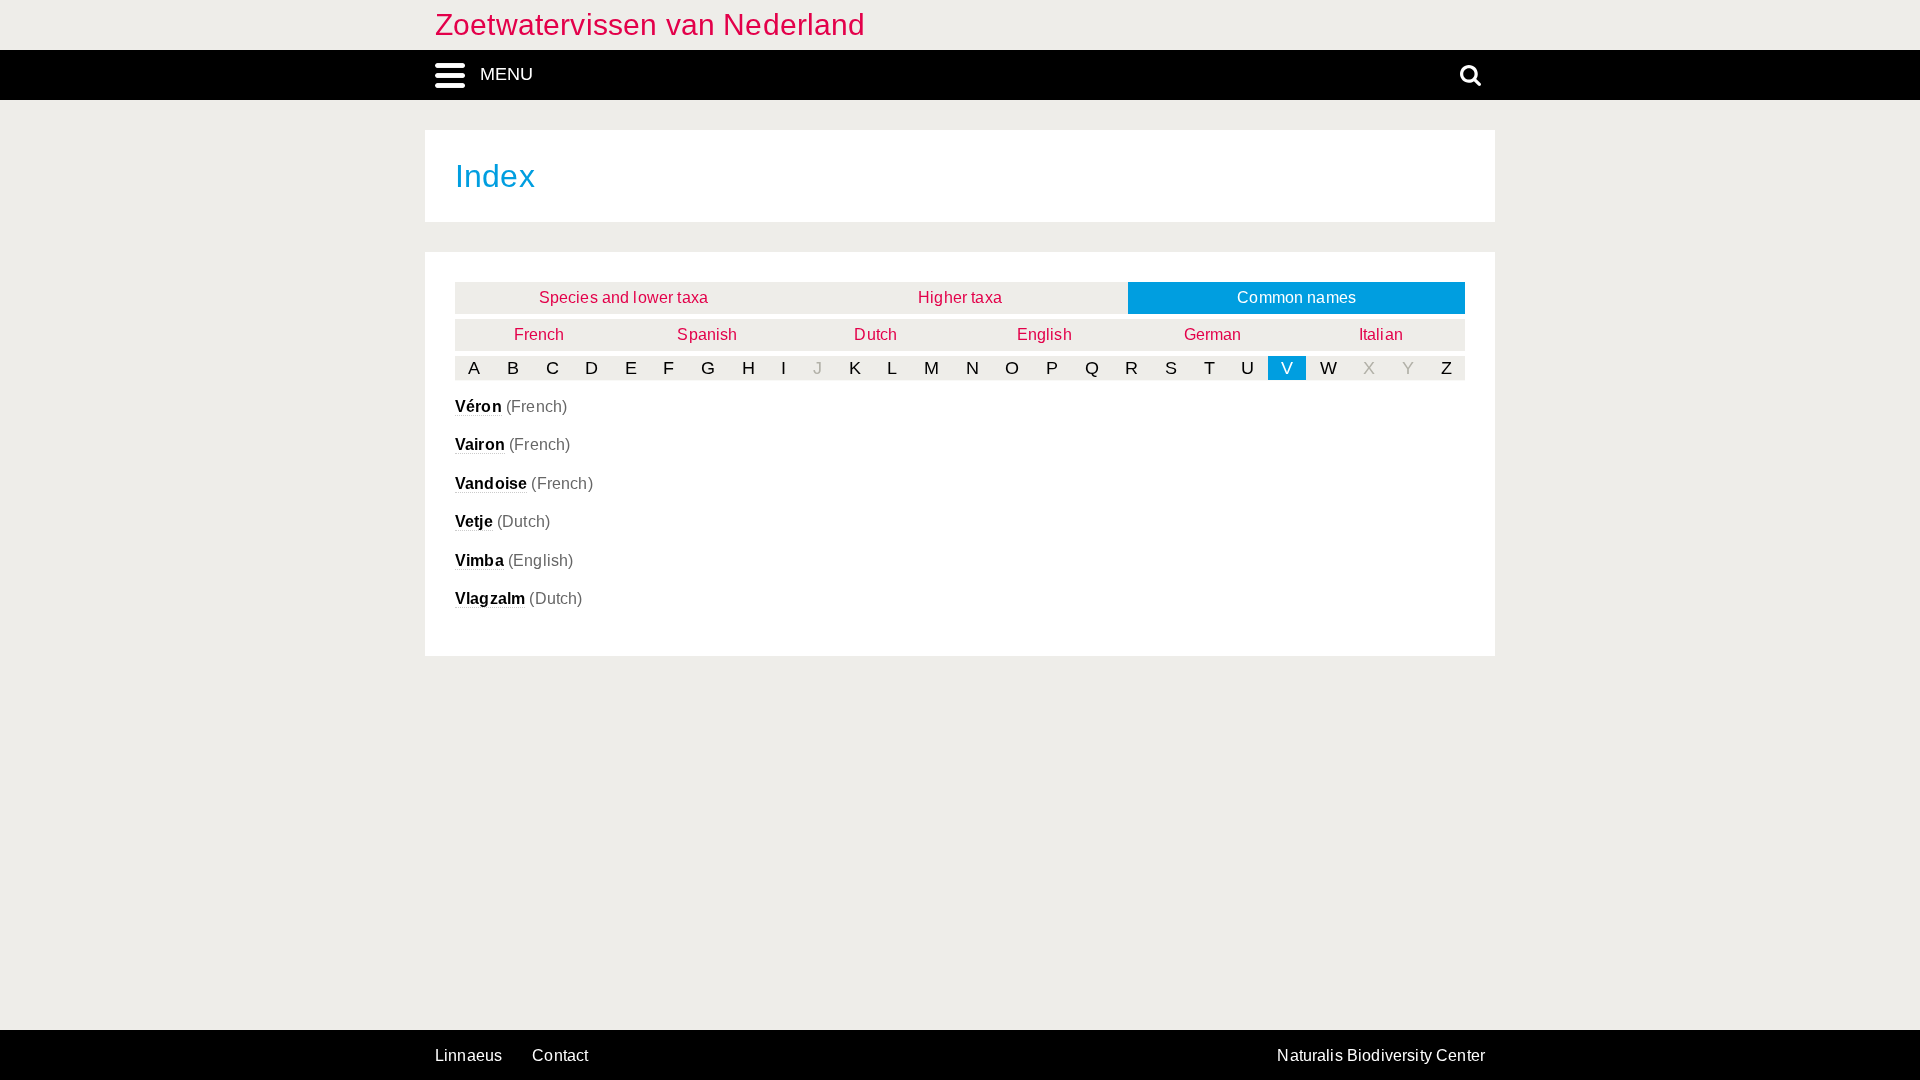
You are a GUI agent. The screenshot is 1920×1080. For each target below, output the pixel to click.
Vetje (474, 521)
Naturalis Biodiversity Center (1381, 1056)
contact (560, 1055)
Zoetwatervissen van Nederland (650, 24)
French (539, 334)
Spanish (707, 334)
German (1213, 334)
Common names (1296, 297)
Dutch (875, 334)
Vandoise (491, 483)
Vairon (480, 444)
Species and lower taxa (624, 297)
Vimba (479, 560)
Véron (478, 406)
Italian (1381, 334)
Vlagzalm (490, 598)
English (1044, 334)
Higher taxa (960, 297)
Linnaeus (468, 1056)
